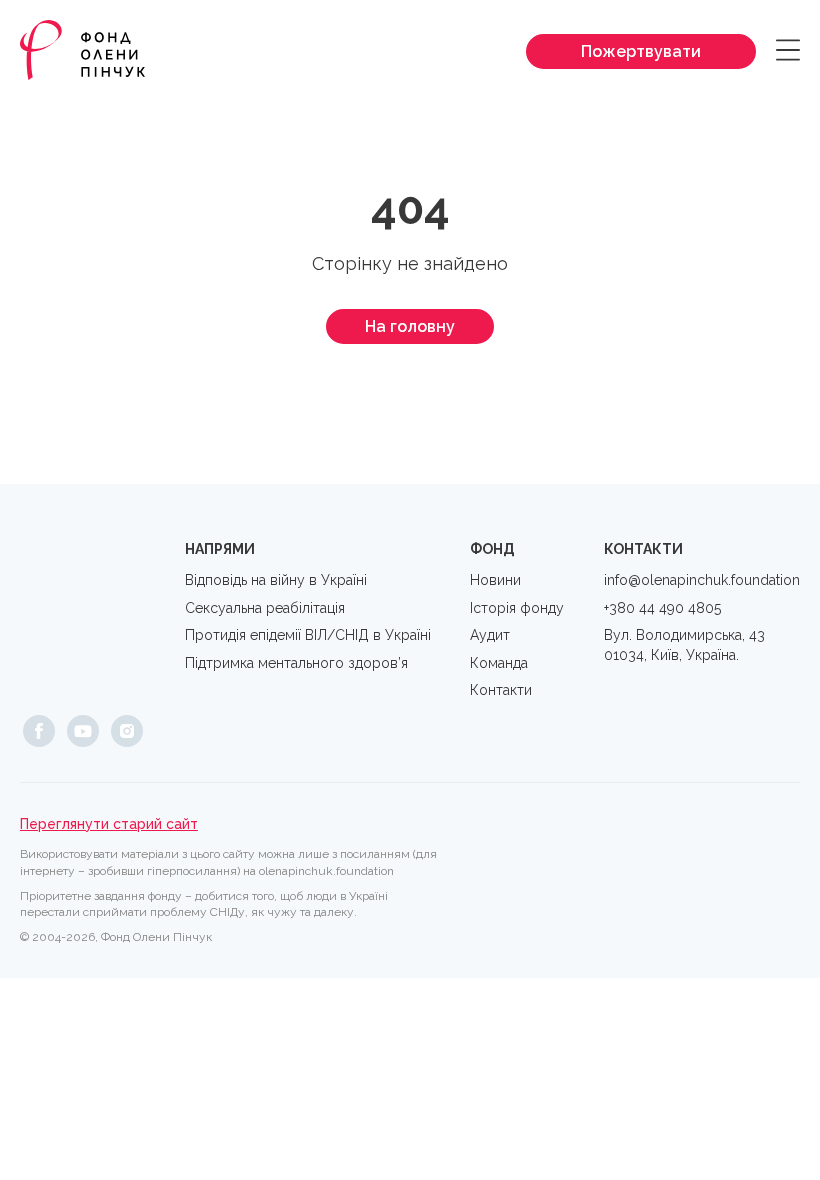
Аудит (490, 635)
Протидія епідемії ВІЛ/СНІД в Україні (308, 635)
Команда (499, 663)
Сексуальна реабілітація (265, 608)
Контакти (501, 690)
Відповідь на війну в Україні (276, 580)
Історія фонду (517, 608)
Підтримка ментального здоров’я (296, 663)
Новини (495, 580)
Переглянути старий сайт (109, 824)
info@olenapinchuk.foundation (702, 580)
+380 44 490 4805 (662, 608)
